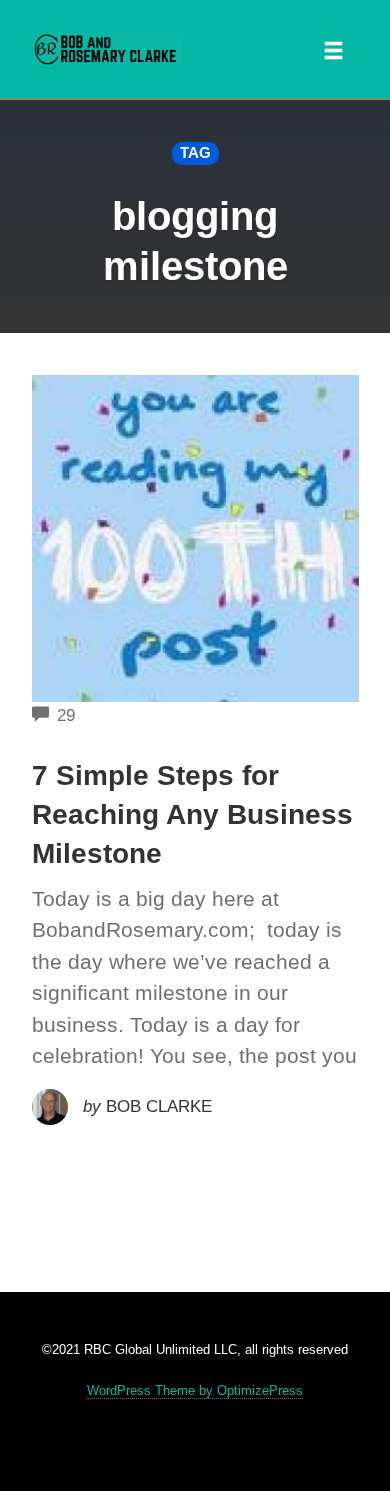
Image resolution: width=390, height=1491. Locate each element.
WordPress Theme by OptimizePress (195, 1390)
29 (66, 715)
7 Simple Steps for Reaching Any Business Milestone (192, 814)
